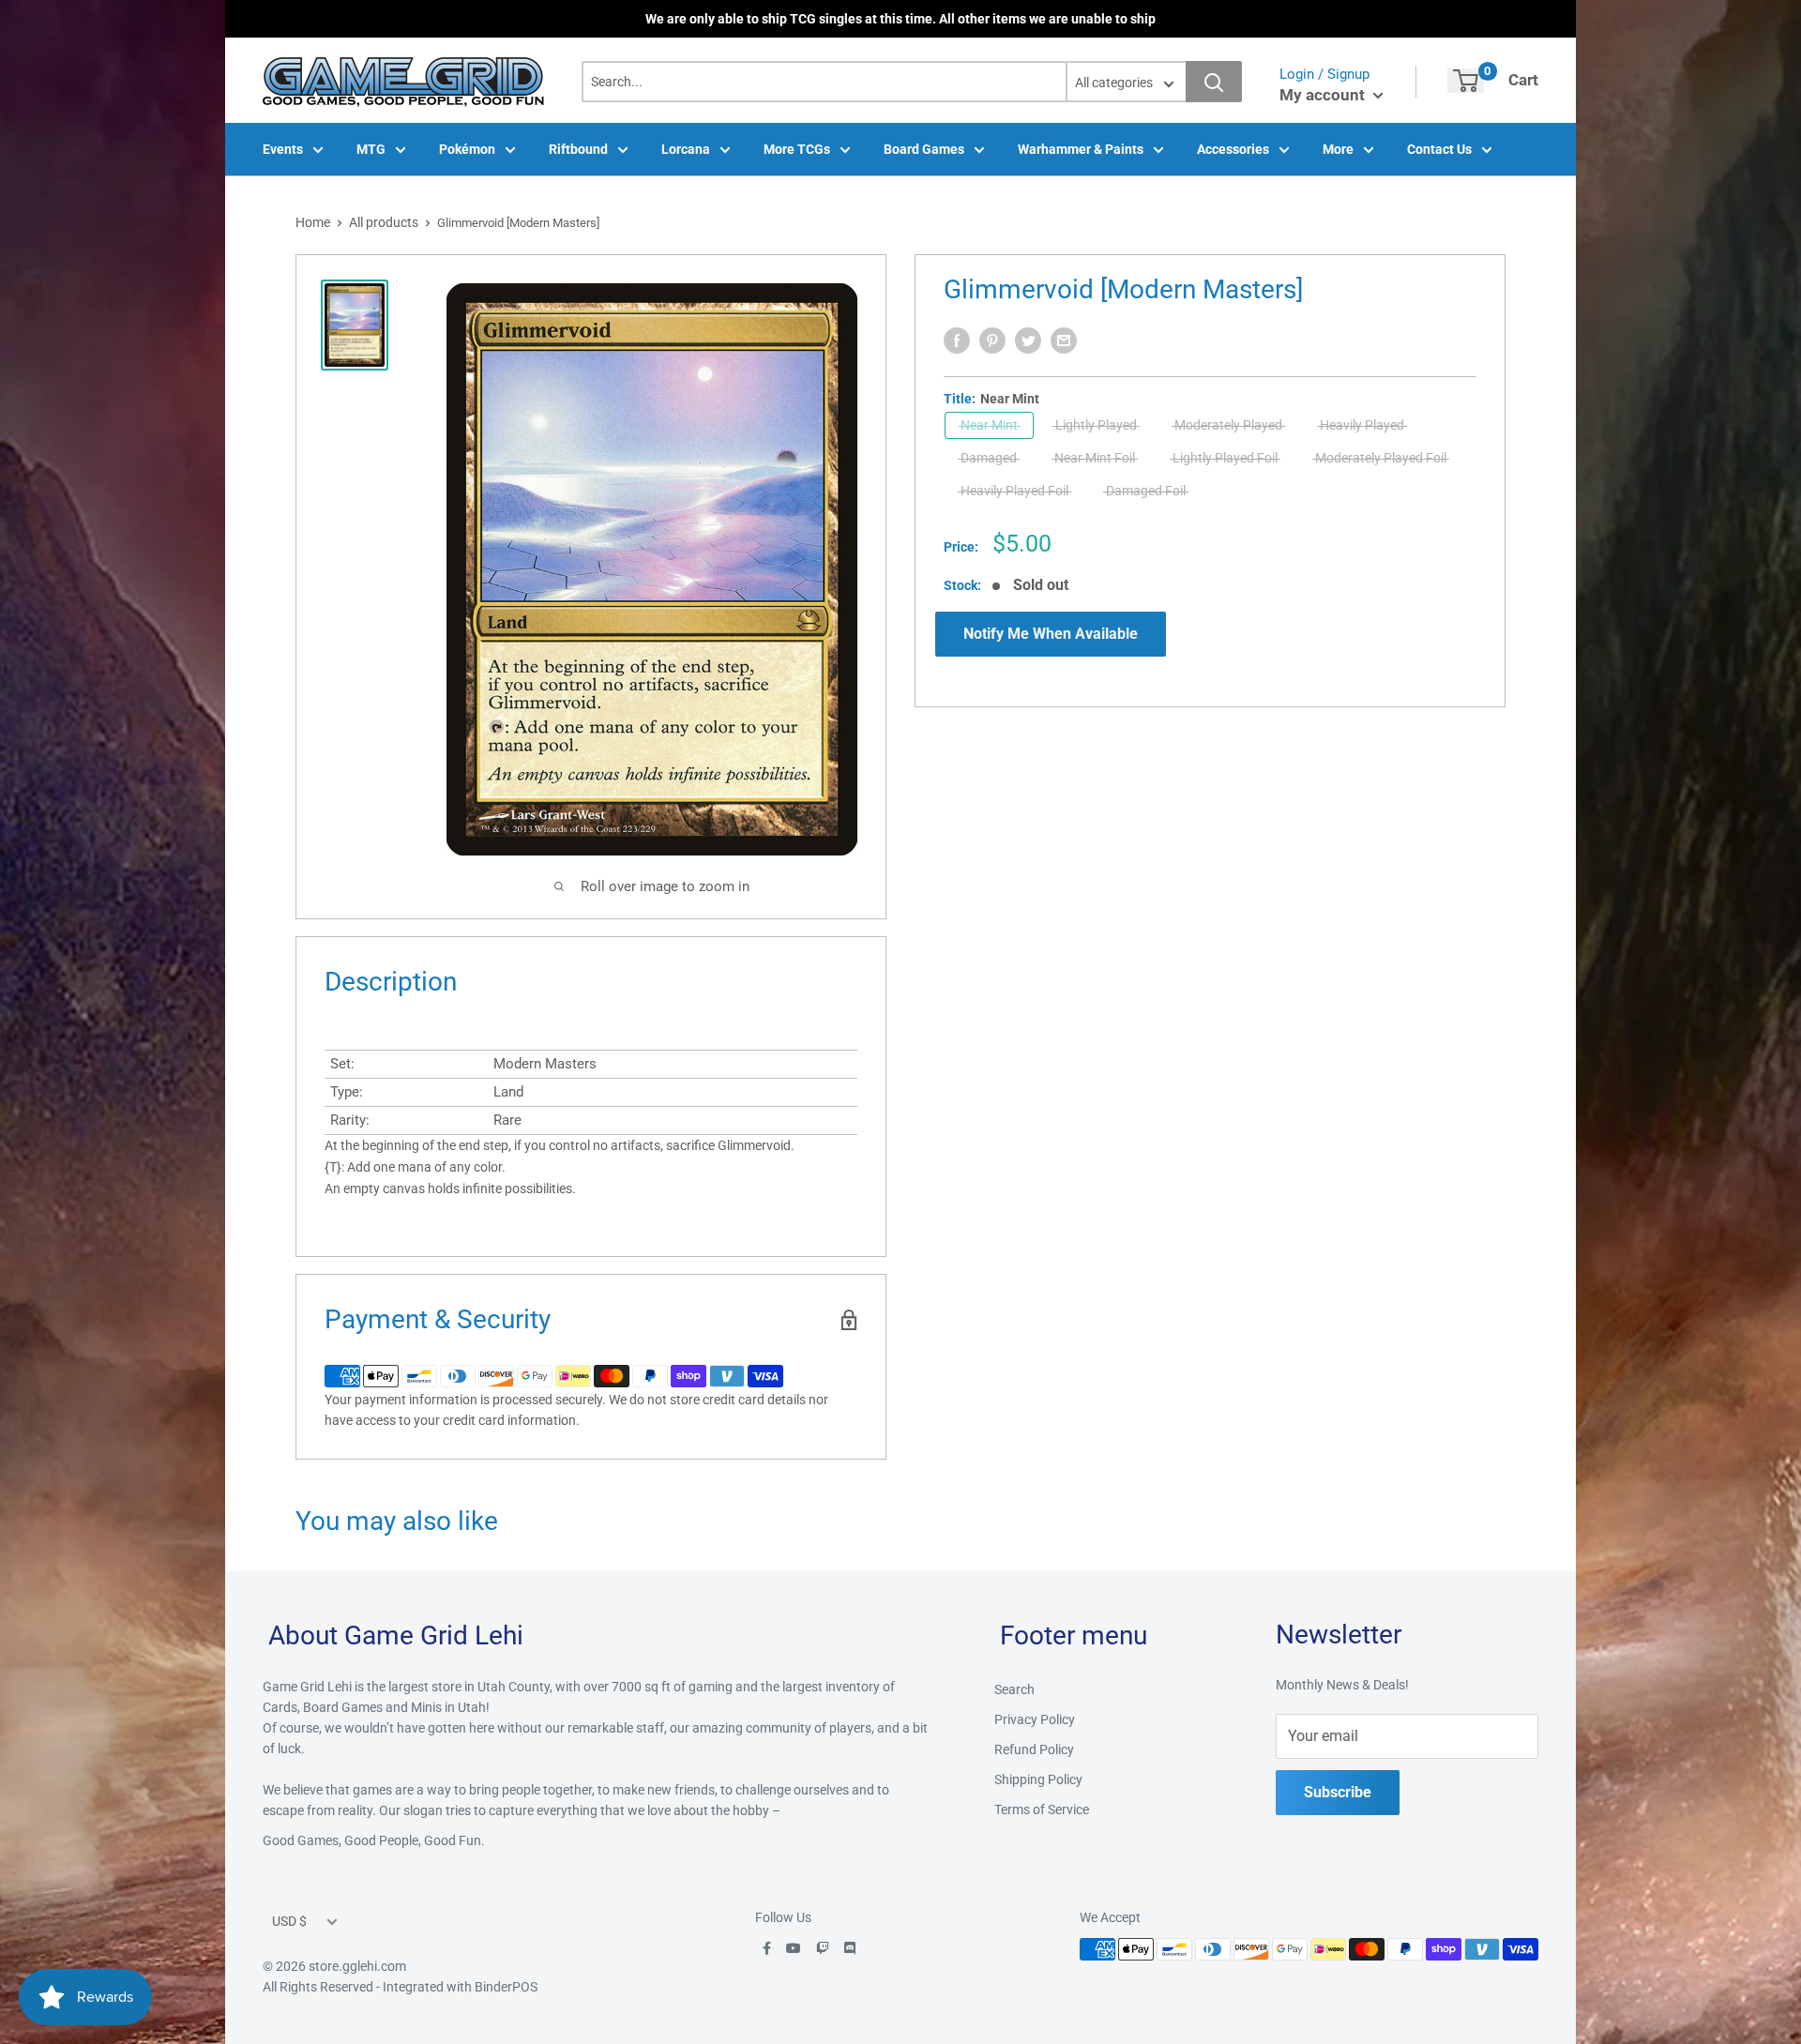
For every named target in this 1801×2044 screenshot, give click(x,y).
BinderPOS (506, 1987)
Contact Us (1439, 149)
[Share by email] (1064, 341)
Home (313, 222)
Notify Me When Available (1051, 634)
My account (1324, 95)
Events (283, 149)
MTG (371, 149)
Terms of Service (1042, 1809)
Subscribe (1338, 1792)
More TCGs (797, 149)
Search (1014, 1689)
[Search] (1214, 82)
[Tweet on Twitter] (1028, 341)
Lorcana (686, 149)
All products (384, 222)
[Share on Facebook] (957, 341)
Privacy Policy (1035, 1719)
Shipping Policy (1038, 1779)
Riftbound (578, 149)
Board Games (924, 149)
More (1338, 149)
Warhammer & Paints (1081, 149)
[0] (1466, 81)
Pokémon (467, 149)
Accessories (1233, 149)
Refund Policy (1034, 1749)
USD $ (289, 1921)
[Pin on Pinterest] (992, 341)
